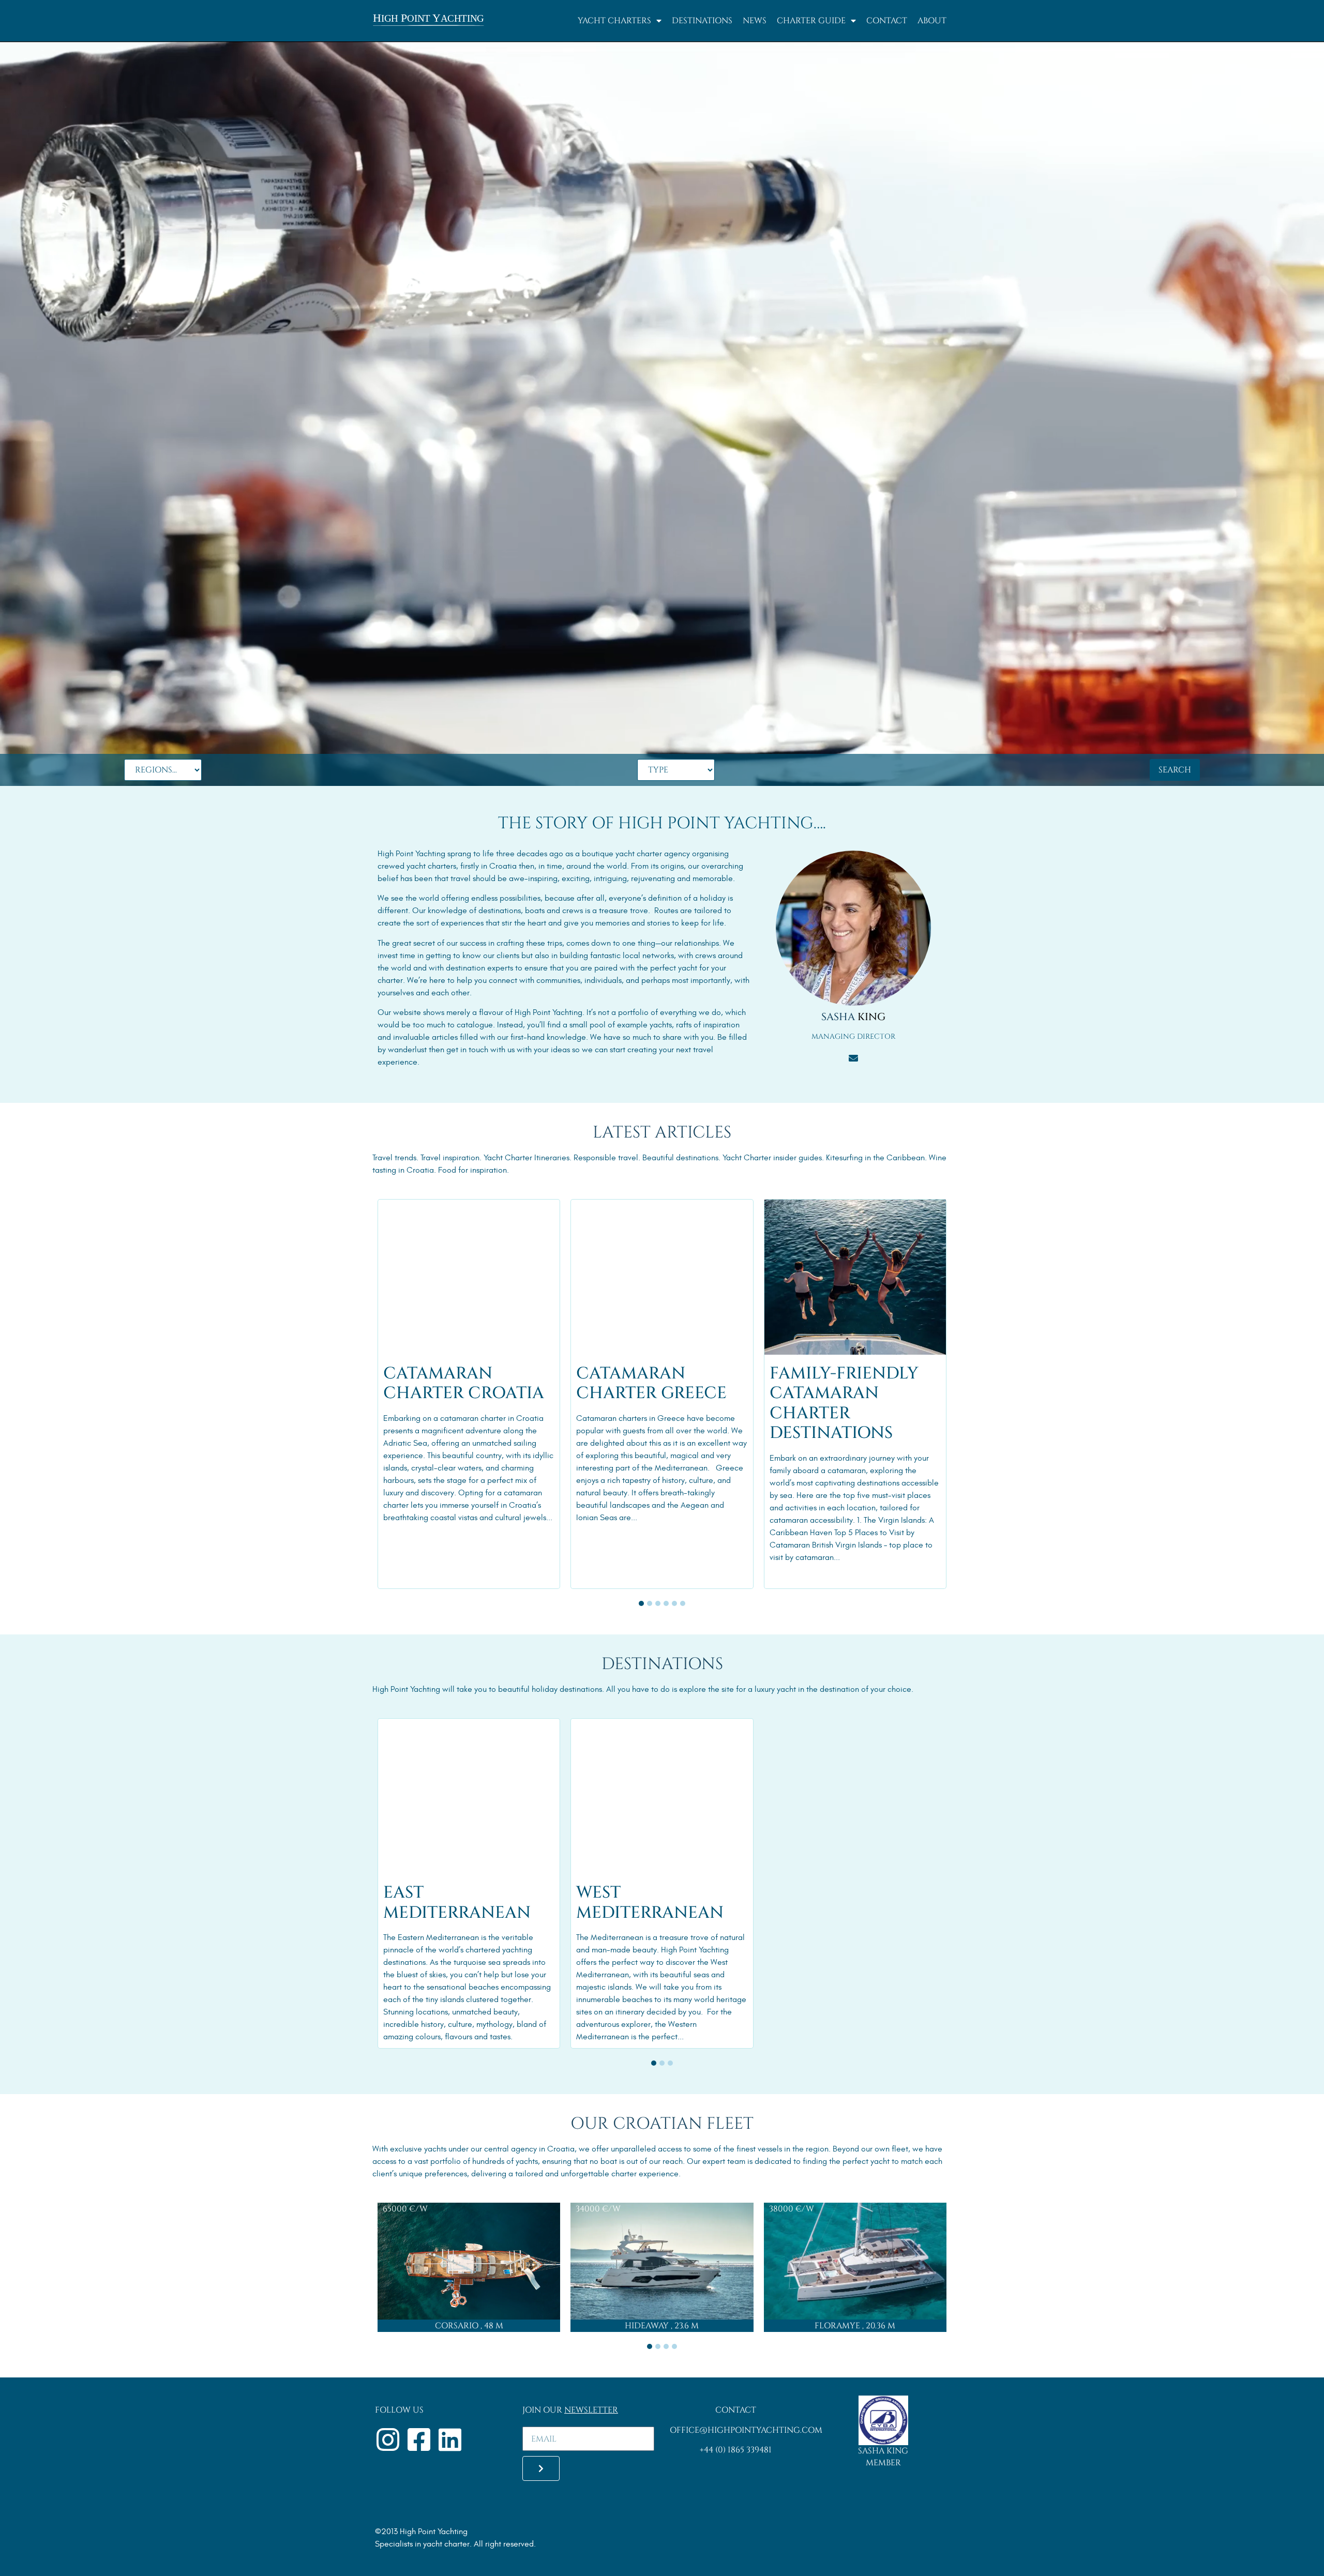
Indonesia (400, 1208)
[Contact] (853, 1059)
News (755, 21)
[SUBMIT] (541, 2468)
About (932, 21)
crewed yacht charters (417, 866)
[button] (641, 1603)
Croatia (590, 1208)
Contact (887, 21)
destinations (500, 911)
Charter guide (811, 21)
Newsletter (591, 2410)
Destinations (702, 21)
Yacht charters (614, 21)
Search (1175, 770)
